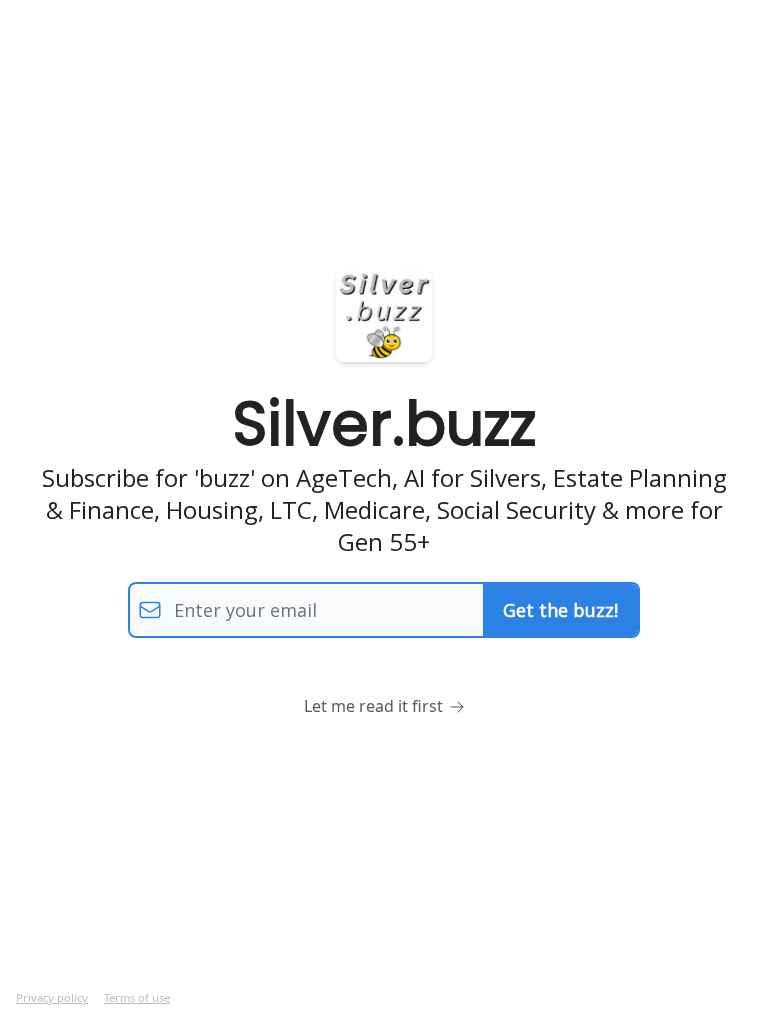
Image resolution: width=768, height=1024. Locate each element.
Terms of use (137, 997)
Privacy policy (52, 997)
